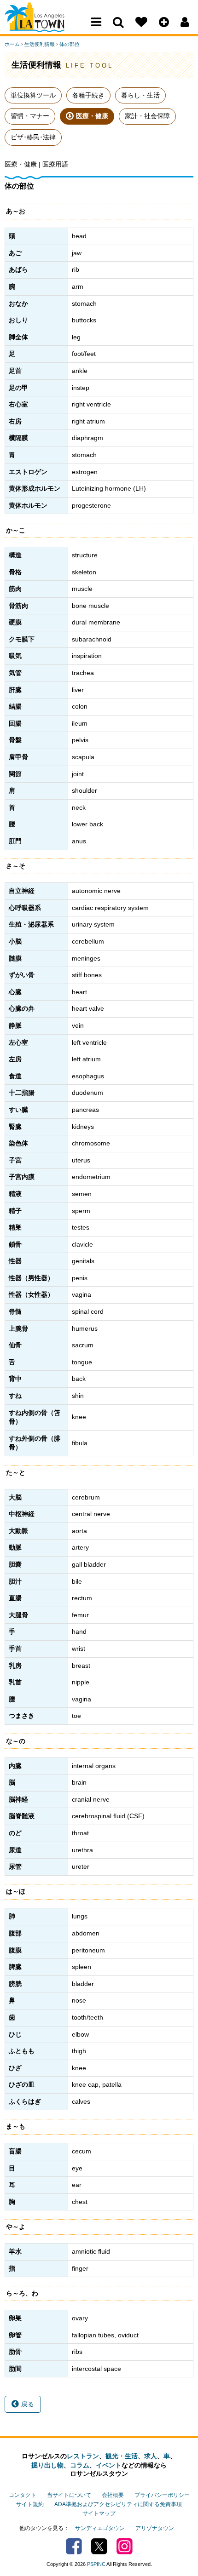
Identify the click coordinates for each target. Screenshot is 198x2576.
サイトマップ (99, 2513)
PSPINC (96, 2564)
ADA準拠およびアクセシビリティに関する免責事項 (118, 2504)
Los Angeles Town (45, 25)
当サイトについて (69, 2495)
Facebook (74, 2546)
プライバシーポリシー (162, 2495)
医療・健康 (92, 116)
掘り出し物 (47, 2465)
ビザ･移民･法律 (33, 137)
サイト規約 (30, 2504)
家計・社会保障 (147, 116)
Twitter (99, 2546)
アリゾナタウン (155, 2528)
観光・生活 (122, 2456)
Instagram (125, 2546)
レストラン (83, 2456)
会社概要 (113, 2495)
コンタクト (23, 2495)
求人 (151, 2456)
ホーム (12, 44)
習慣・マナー (30, 116)
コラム (80, 2465)
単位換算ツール (33, 95)
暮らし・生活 (140, 95)
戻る (28, 2404)
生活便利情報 (40, 44)
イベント (109, 2465)
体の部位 (70, 44)
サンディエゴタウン (100, 2528)
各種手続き (88, 95)
